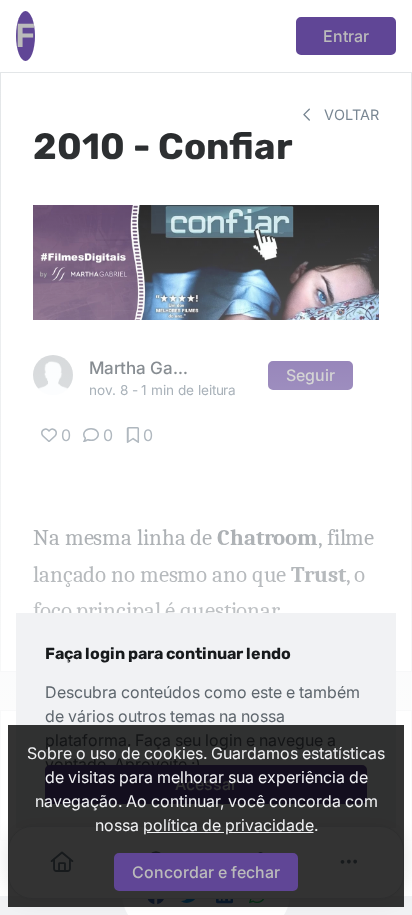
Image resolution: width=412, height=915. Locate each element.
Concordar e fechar (206, 872)
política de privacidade (228, 825)
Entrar (346, 36)
